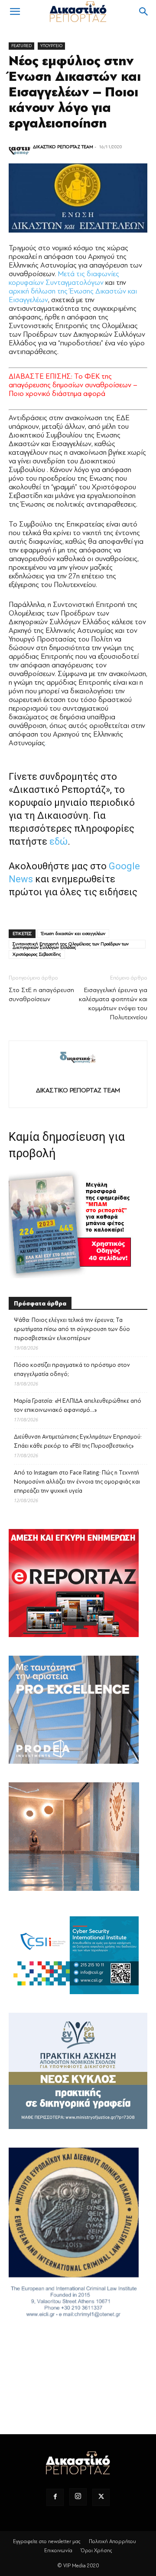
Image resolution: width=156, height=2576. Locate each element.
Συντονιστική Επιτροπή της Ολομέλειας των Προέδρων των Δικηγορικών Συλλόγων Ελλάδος (71, 945)
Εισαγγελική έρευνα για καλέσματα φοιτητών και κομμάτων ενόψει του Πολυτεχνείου (113, 1004)
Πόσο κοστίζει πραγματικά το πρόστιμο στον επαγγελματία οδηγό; (72, 1369)
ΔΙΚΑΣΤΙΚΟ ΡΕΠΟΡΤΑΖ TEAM (63, 147)
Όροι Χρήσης (96, 2550)
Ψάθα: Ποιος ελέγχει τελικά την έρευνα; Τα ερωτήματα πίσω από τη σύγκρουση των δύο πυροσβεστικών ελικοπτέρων (72, 1329)
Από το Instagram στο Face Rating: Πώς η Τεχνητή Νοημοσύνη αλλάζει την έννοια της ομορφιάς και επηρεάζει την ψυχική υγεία (77, 1482)
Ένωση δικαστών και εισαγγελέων (73, 934)
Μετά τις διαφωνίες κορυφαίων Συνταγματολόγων (64, 278)
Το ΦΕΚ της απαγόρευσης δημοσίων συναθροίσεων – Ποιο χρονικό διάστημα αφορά (73, 385)
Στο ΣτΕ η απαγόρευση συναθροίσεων (41, 995)
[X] (101, 2497)
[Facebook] (55, 2497)
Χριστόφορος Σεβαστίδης (37, 954)
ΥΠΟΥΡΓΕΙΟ (51, 46)
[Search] (144, 12)
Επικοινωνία (58, 2550)
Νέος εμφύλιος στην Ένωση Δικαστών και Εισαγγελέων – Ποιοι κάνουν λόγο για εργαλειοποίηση (75, 92)
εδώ (58, 841)
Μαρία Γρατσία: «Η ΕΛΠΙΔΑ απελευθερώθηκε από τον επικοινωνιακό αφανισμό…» (78, 1405)
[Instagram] (78, 2497)
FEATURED (21, 46)
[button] (15, 12)
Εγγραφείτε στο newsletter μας (47, 2541)
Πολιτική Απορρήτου (112, 2541)
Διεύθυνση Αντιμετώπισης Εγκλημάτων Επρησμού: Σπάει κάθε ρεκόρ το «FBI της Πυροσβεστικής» (78, 1441)
